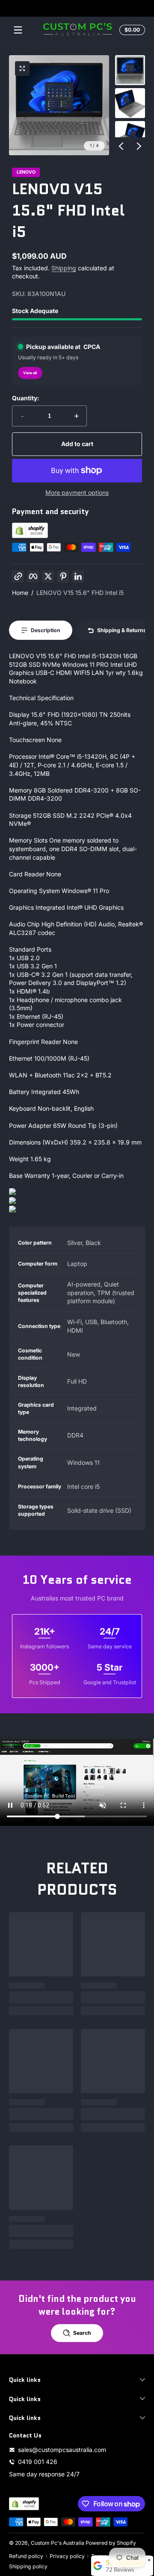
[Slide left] (121, 146)
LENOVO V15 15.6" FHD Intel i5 (80, 593)
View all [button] (30, 373)
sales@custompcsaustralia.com (62, 2450)
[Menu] (18, 30)
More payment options (77, 492)
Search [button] (82, 2333)
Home (20, 593)
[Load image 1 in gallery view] (130, 70)
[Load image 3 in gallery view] (130, 136)
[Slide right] (139, 146)
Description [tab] (46, 630)
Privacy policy (67, 2556)
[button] (131, 30)
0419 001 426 (38, 2462)
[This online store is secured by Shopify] (30, 536)
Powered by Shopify (111, 2543)
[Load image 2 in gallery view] (130, 103)
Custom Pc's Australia (58, 2543)
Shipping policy (28, 2566)
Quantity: (26, 398)
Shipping (64, 268)
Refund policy (26, 2556)
